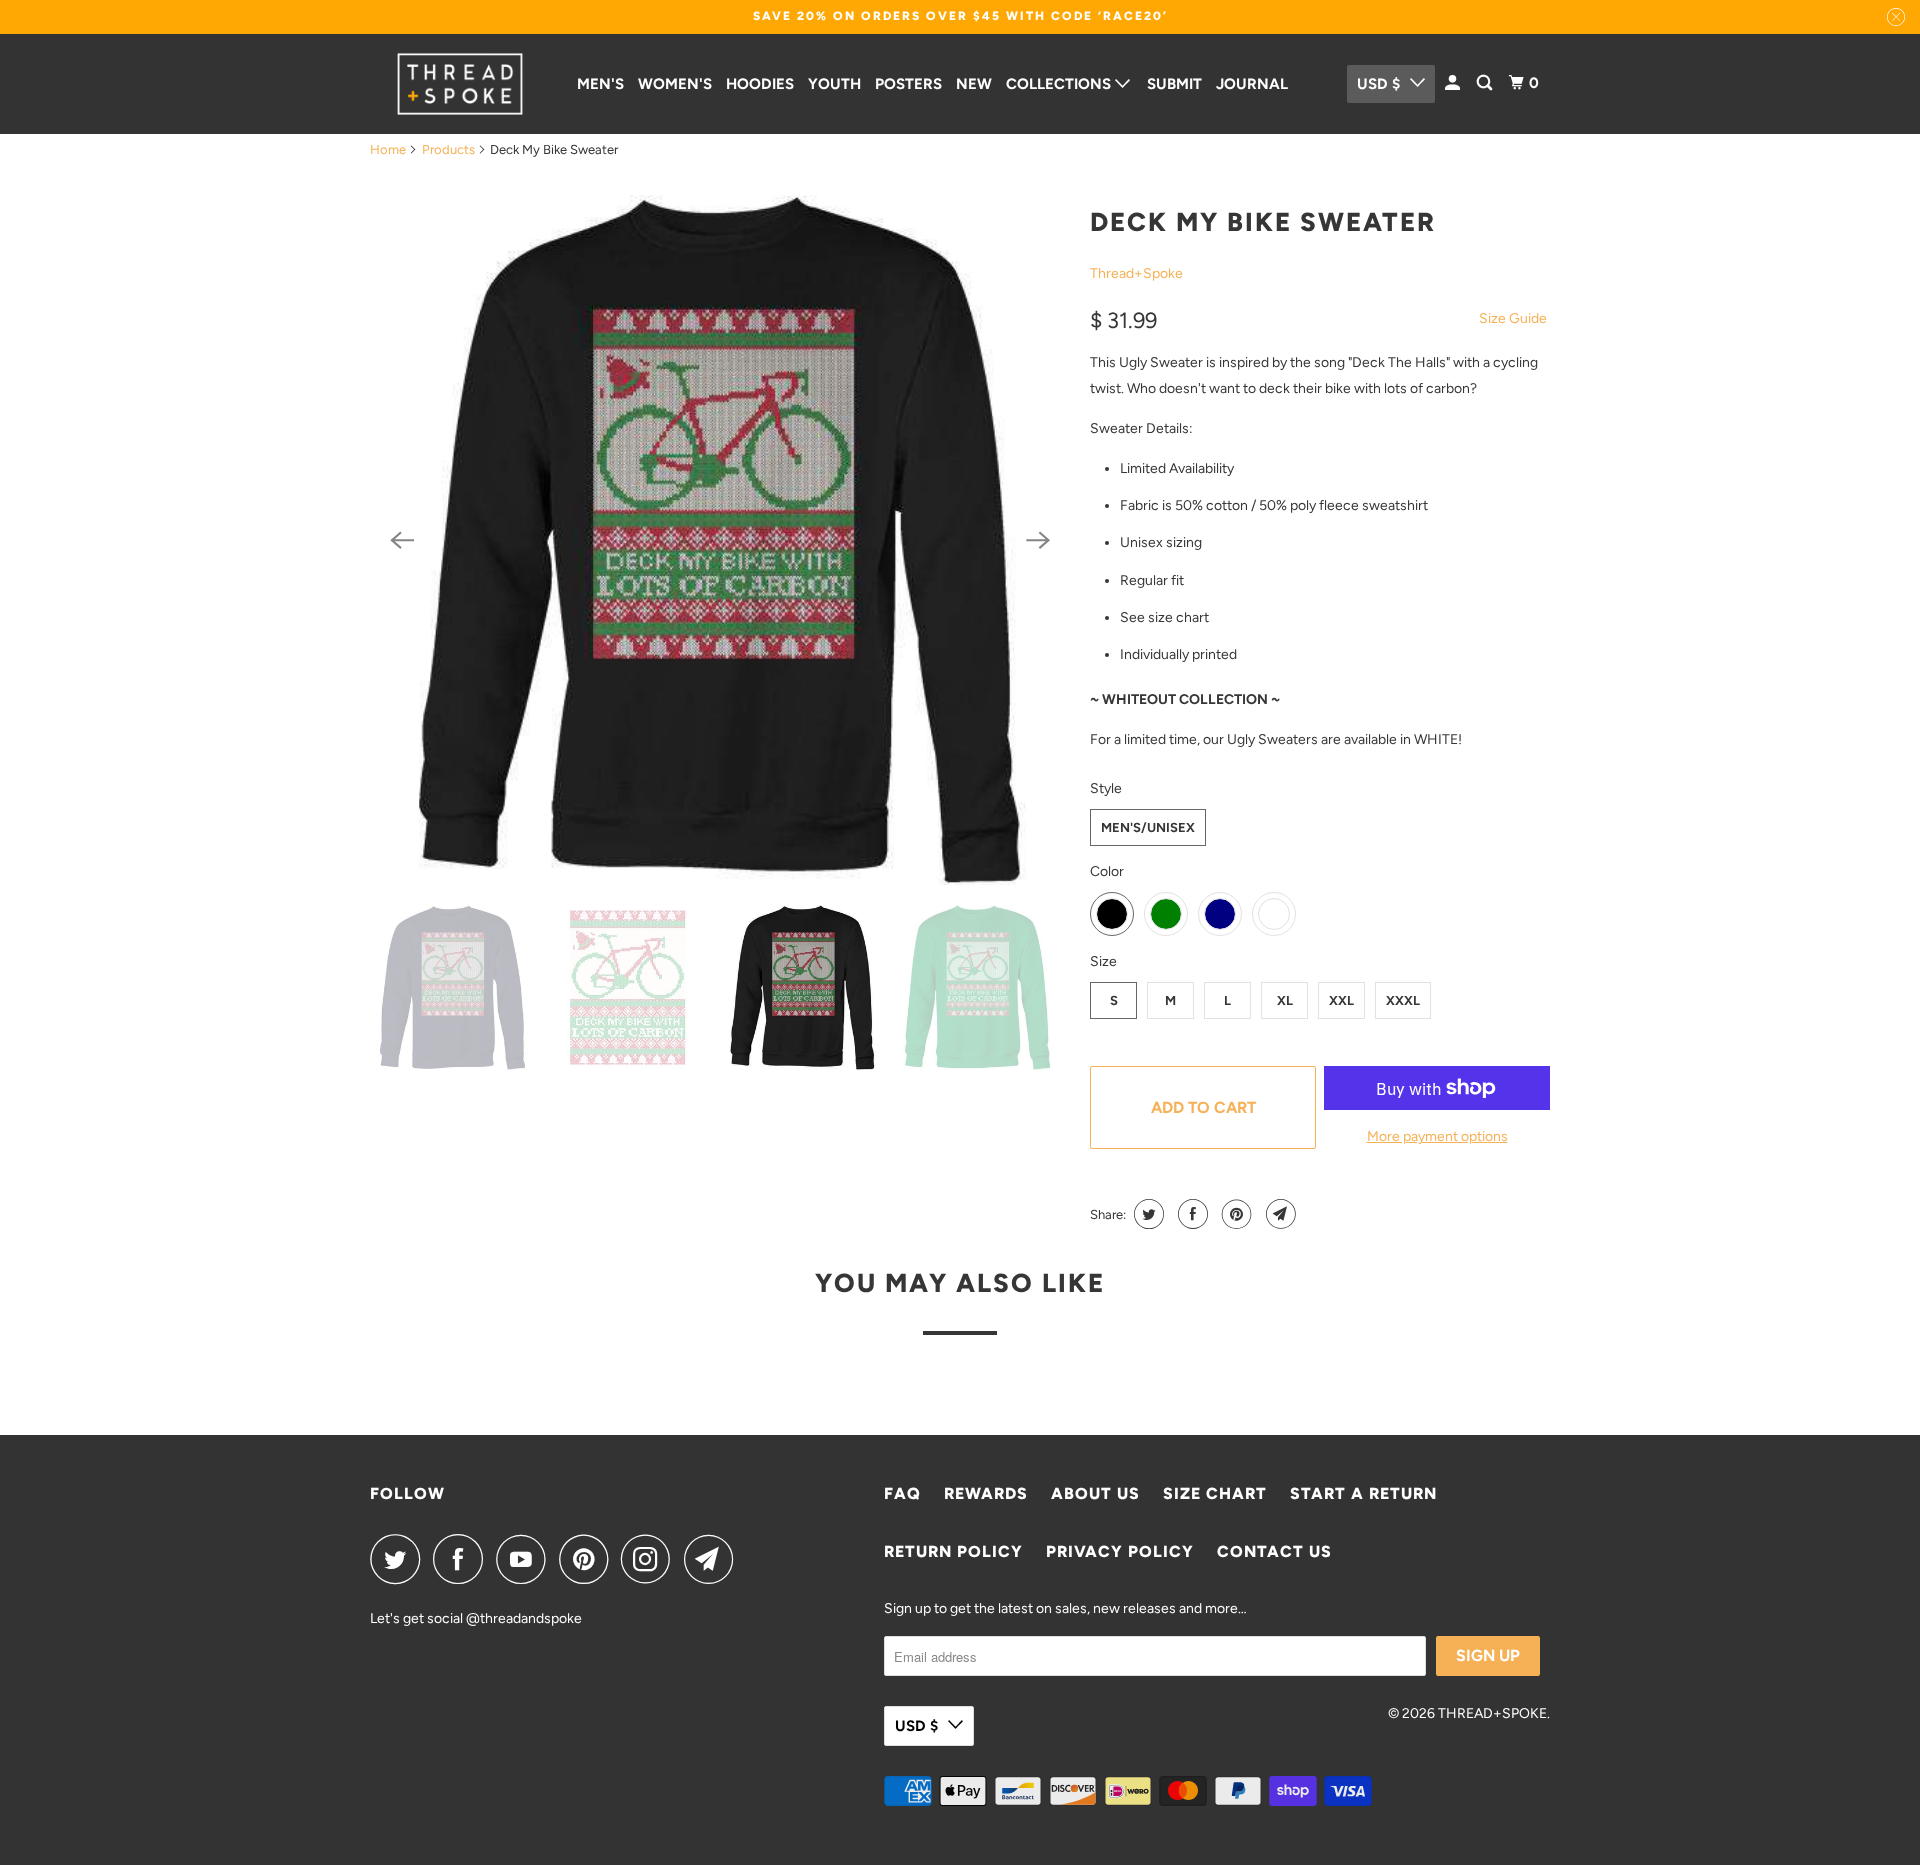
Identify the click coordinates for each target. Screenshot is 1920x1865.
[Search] (1486, 83)
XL (1285, 1000)
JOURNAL (1252, 84)
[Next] (1038, 540)
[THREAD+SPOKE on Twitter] (400, 1559)
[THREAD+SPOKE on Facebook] (463, 1559)
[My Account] (1454, 83)
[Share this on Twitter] (1146, 1214)
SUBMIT (1174, 84)
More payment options (1437, 1136)
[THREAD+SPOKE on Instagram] (651, 1559)
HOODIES (760, 84)
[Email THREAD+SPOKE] (714, 1559)
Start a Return (1363, 1493)
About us (1095, 1493)
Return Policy (953, 1551)
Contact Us (1274, 1551)
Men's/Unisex (1148, 827)
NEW (974, 84)
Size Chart (1215, 1493)
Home (388, 149)
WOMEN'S (675, 84)
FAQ (902, 1493)
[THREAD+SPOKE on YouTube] (526, 1559)
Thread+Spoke (1136, 273)
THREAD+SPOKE (1492, 1713)
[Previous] (402, 540)
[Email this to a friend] (1278, 1214)
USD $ (1378, 84)
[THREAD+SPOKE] (460, 84)
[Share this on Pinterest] (1234, 1214)
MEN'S (600, 84)
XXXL (1403, 1000)
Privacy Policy (1120, 1551)
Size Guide (1513, 318)
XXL (1341, 1000)
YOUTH (834, 84)
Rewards (986, 1493)
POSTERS (908, 84)
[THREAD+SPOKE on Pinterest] (588, 1559)
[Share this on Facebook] (1190, 1214)
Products (448, 149)
